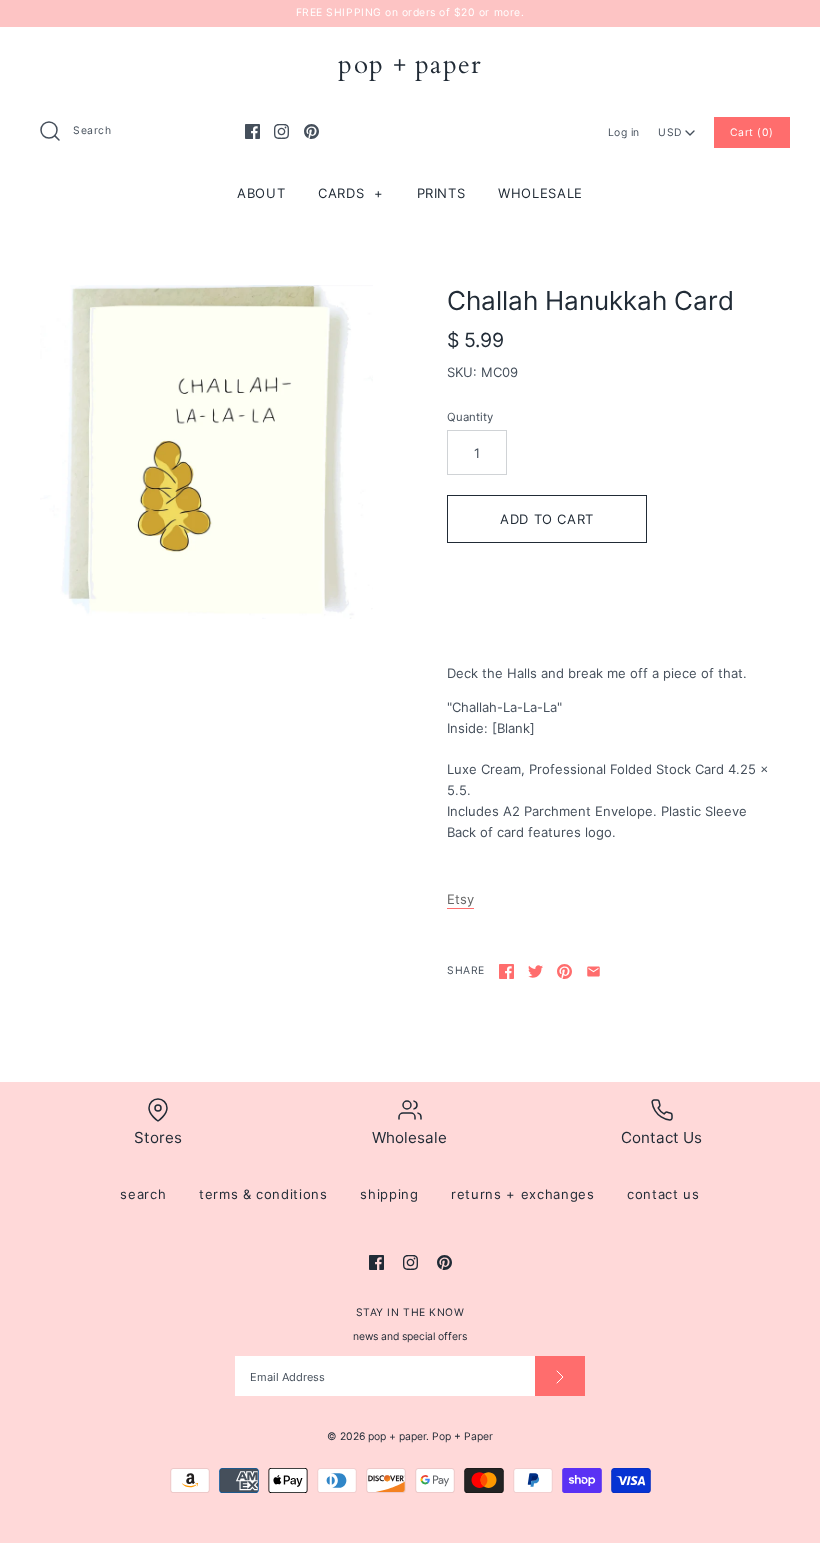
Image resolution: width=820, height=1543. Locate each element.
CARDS (351, 193)
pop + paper (397, 1436)
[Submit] (560, 1376)
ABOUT (261, 193)
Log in (624, 132)
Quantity (470, 417)
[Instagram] (281, 131)
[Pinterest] (311, 131)
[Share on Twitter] (535, 971)
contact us (663, 1194)
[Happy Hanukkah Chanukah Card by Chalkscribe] (206, 452)
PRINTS (441, 193)
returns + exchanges (522, 1194)
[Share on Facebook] (506, 971)
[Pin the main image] (564, 971)
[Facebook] (252, 131)
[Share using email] (593, 971)
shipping (389, 1194)
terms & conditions (263, 1194)
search (143, 1194)
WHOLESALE (540, 193)
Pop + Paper (462, 1436)
